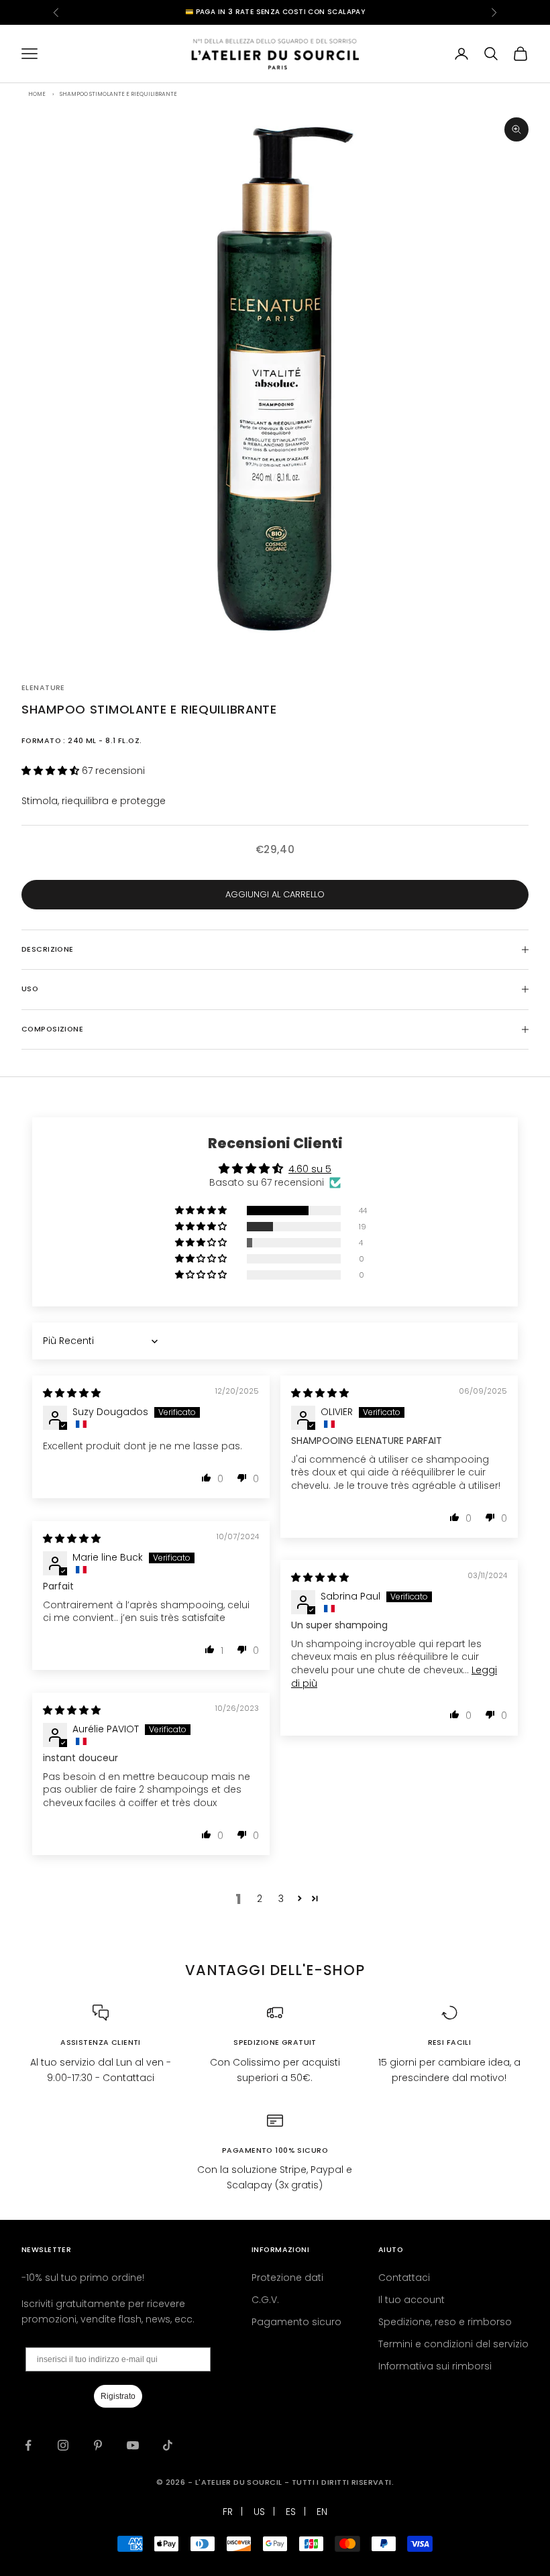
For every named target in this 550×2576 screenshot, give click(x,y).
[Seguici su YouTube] (133, 2445)
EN (322, 2512)
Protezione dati (287, 2278)
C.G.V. (265, 2300)
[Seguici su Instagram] (63, 2445)
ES (291, 2512)
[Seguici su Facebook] (28, 2445)
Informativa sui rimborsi (435, 2366)
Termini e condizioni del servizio (453, 2344)
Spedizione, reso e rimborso (445, 2322)
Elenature (43, 688)
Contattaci (404, 2278)
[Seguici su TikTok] (168, 2445)
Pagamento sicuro (296, 2322)
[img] (72, 1393)
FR (228, 2512)
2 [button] (260, 1899)
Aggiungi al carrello (275, 894)
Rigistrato (118, 2396)
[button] (52, 771)
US (259, 2512)
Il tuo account (411, 2300)
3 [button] (281, 1899)
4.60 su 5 (310, 1169)
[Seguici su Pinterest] (98, 2445)
